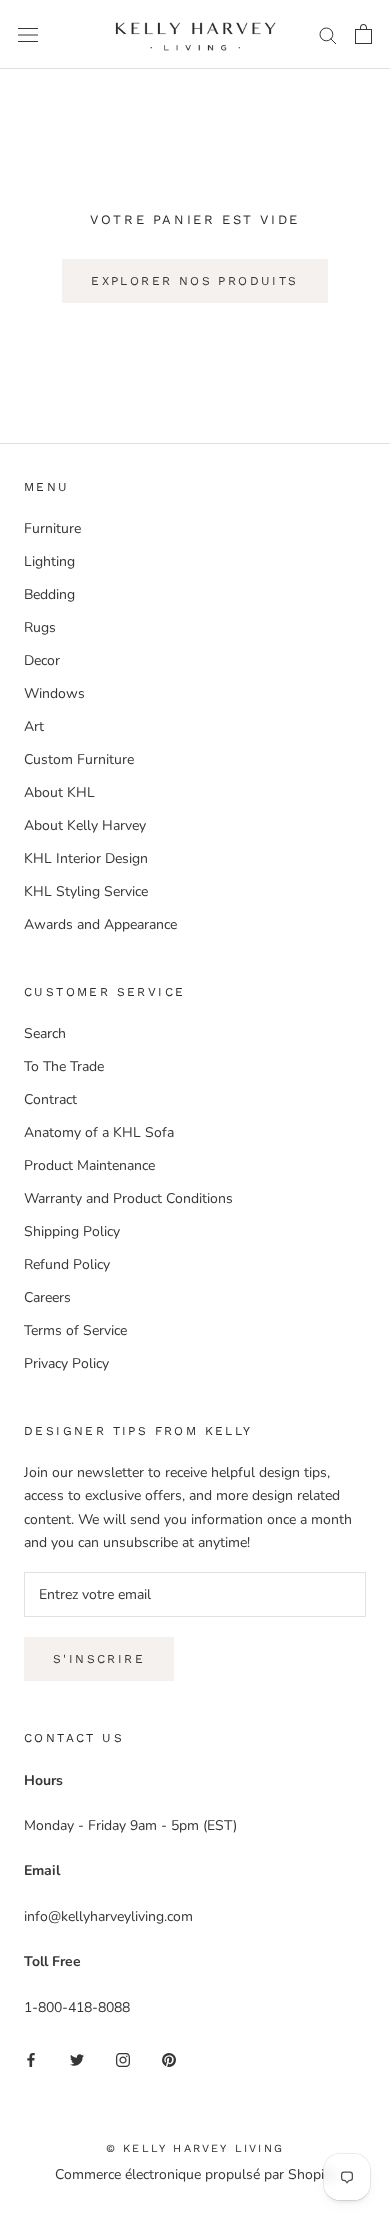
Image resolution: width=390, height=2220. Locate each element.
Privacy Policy (66, 1363)
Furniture (52, 528)
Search (45, 1033)
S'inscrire (99, 1659)
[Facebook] (31, 2058)
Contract (50, 1099)
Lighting (49, 561)
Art (34, 726)
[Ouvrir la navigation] (28, 34)
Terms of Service (75, 1330)
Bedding (49, 594)
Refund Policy (67, 1264)
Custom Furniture (79, 759)
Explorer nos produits (194, 281)
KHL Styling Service (86, 891)
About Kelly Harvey (85, 825)
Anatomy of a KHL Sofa (99, 1132)
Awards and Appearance (100, 924)
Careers (47, 1297)
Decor (42, 660)
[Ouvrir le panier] (363, 34)
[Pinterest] (169, 2058)
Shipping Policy (72, 1231)
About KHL (59, 792)
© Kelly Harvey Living (195, 2148)
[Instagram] (123, 2058)
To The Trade (64, 1066)
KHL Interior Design (86, 858)
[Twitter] (77, 2058)
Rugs (40, 627)
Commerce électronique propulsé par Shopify (195, 2174)
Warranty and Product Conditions (128, 1198)
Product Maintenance (89, 1165)
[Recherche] (328, 34)
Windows (54, 693)
